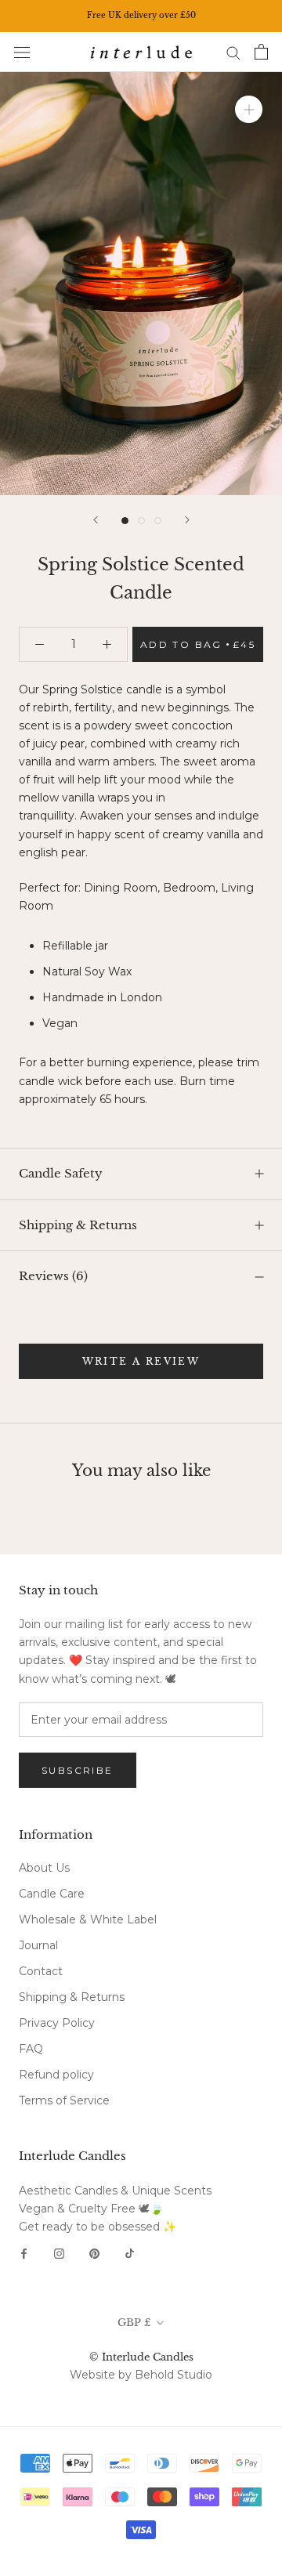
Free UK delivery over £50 (141, 15)
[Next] (187, 520)
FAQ (31, 2049)
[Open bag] (261, 52)
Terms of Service (64, 2100)
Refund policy (56, 2075)
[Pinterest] (94, 2253)
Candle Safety (61, 1173)
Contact (41, 1971)
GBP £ (134, 2323)
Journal (38, 1945)
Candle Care (52, 1894)
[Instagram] (59, 2253)
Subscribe (78, 1770)
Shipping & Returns (78, 1225)
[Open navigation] (22, 52)
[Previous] (96, 520)
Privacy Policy (57, 2023)
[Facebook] (24, 2253)
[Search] (233, 52)
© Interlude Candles (141, 2357)
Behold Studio (174, 2375)
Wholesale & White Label (88, 1919)
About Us (44, 1868)
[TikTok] (130, 2253)
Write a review (141, 1361)
